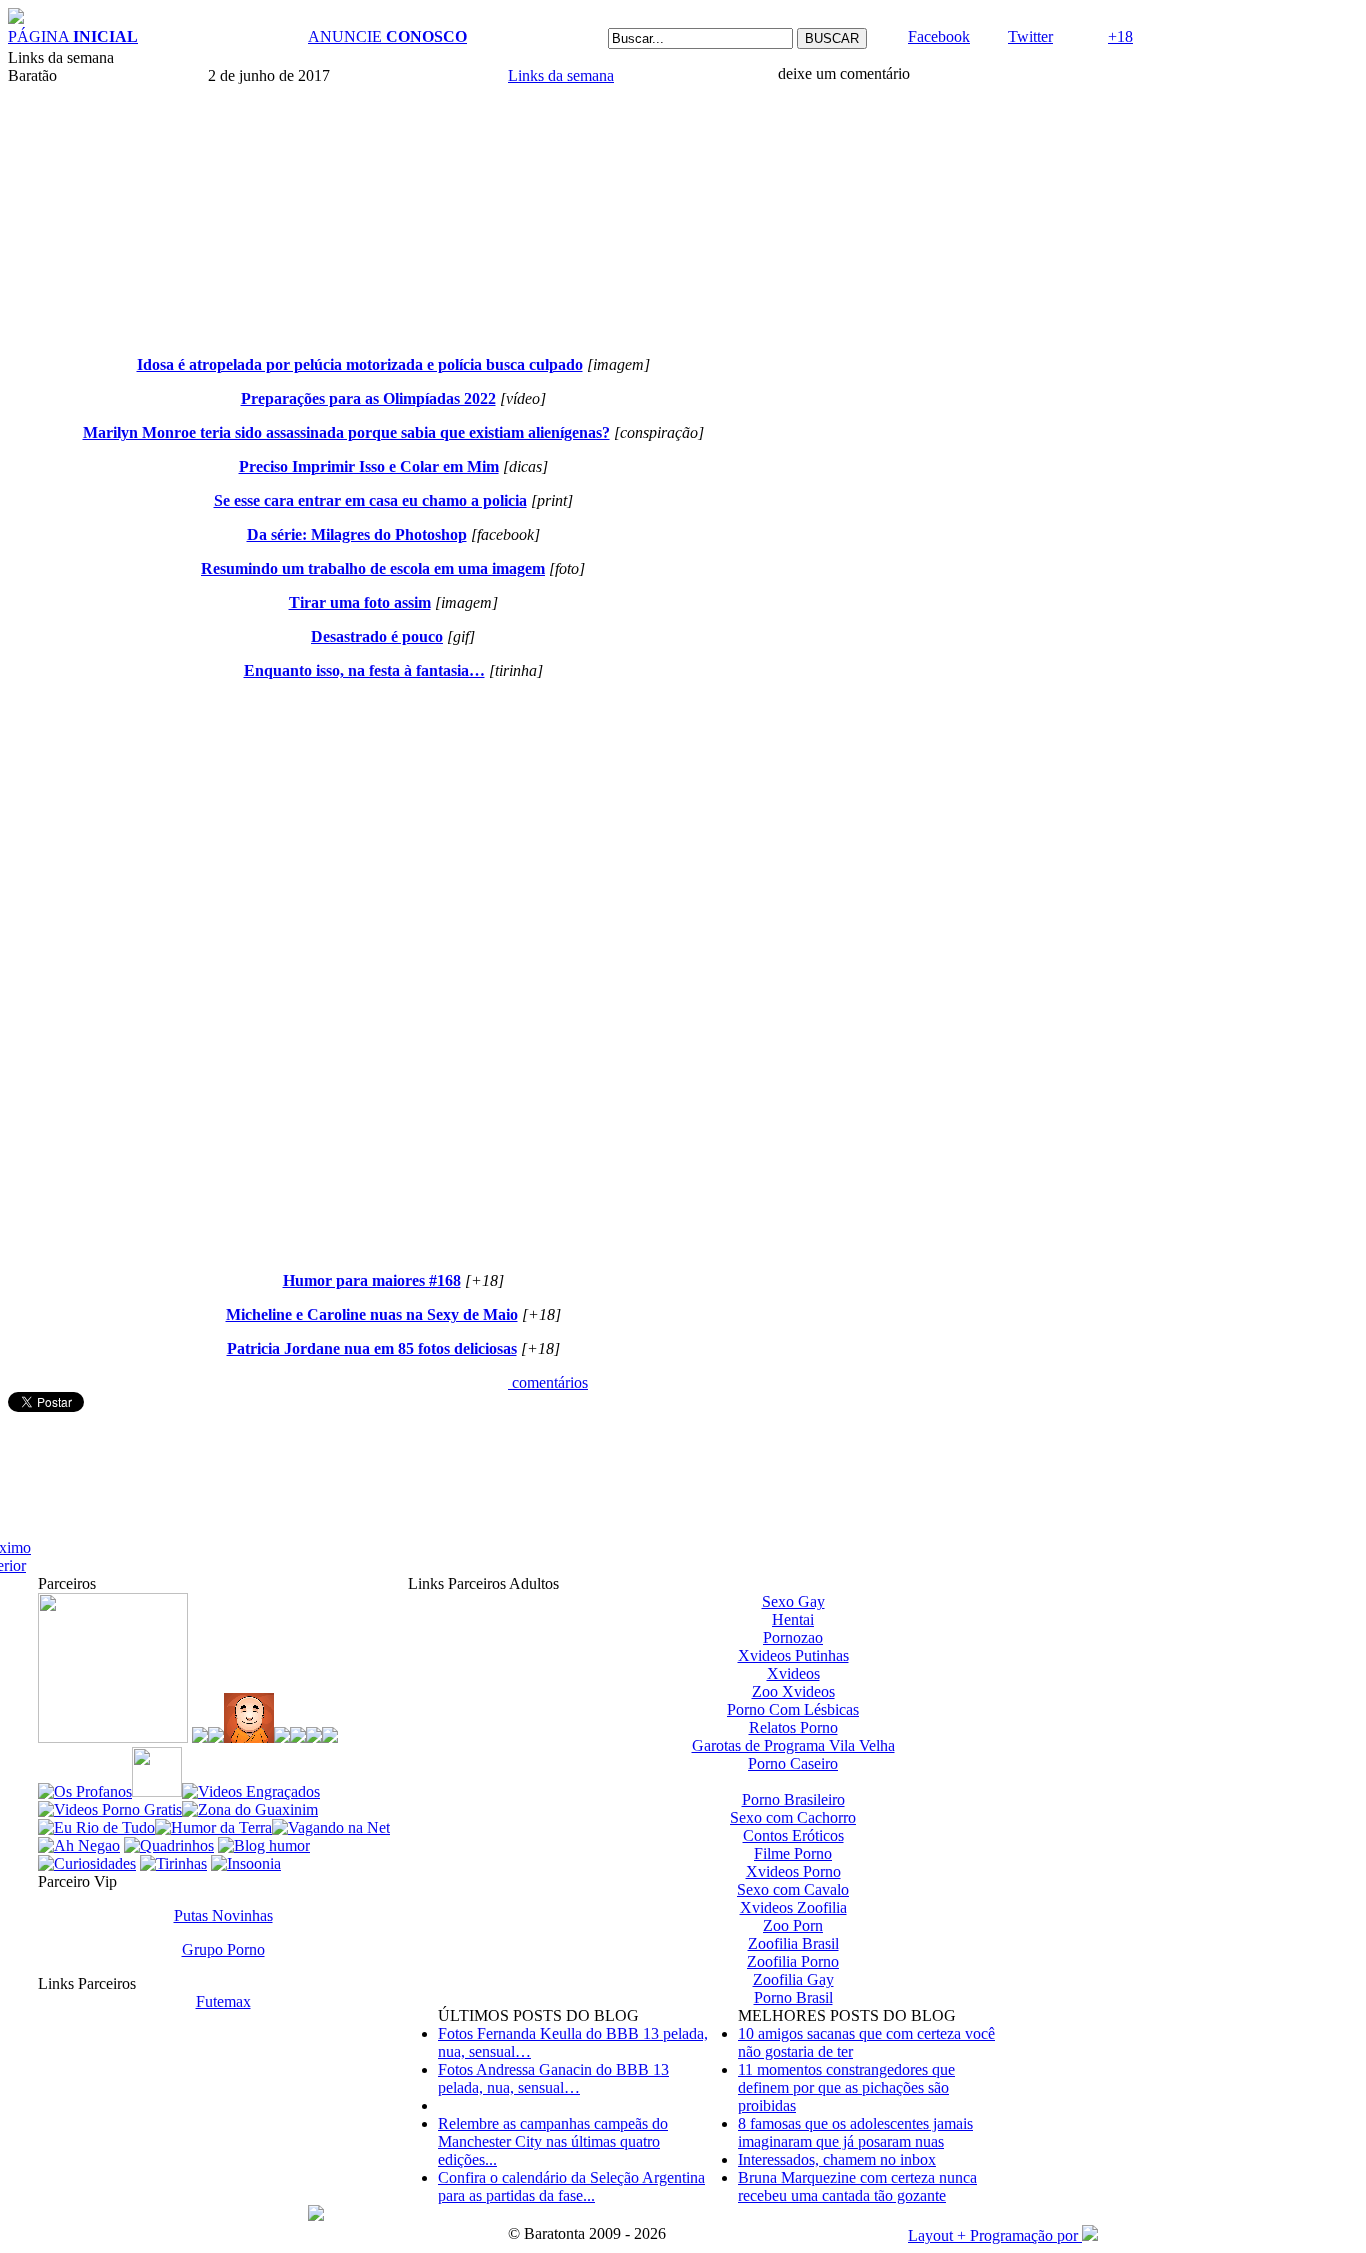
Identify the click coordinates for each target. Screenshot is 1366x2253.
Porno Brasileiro (793, 1799)
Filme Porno (793, 1853)
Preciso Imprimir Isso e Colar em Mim (369, 466)
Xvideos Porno (793, 1871)
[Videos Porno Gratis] (110, 1809)
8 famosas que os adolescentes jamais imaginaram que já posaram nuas (855, 2132)
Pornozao (793, 1637)
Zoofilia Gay (793, 1979)
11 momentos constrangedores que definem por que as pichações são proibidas (846, 2087)
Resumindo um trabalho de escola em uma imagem (373, 568)
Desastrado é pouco (377, 636)
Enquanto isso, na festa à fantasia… (364, 670)
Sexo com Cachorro (793, 1817)
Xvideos (793, 1673)
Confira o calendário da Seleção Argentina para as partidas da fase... (571, 2186)
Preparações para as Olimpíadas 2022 (368, 398)
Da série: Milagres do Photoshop (357, 534)
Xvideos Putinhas (793, 1655)
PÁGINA (73, 36)
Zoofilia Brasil (793, 1943)
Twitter (1030, 36)
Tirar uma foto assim (360, 602)
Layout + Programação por (995, 2235)
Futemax (223, 2001)
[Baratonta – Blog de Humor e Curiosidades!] (16, 18)
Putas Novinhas (223, 1915)
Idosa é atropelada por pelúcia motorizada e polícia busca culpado (360, 364)
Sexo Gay (793, 1601)
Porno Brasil (793, 1997)
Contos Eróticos (793, 1835)
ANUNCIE (387, 36)
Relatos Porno (793, 1727)
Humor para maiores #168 (372, 1280)
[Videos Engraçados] (251, 1791)
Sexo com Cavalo (793, 1889)
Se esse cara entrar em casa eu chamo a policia (370, 500)
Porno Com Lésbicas (793, 1709)
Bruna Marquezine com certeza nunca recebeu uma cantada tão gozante (857, 2186)
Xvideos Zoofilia (793, 1907)
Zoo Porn (793, 1925)
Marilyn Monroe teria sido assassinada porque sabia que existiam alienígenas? (346, 432)
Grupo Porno (223, 1949)
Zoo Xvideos (793, 1691)
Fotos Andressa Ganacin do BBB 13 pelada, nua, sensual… (553, 2078)
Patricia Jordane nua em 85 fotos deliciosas (372, 1348)
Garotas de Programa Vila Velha (793, 1745)
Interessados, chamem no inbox (837, 2159)
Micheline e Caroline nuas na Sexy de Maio (372, 1314)
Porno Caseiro (793, 1763)
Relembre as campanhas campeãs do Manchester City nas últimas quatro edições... (553, 2141)
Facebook (939, 36)
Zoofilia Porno (793, 1961)
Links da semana (561, 75)
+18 (1120, 36)
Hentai (793, 1619)
